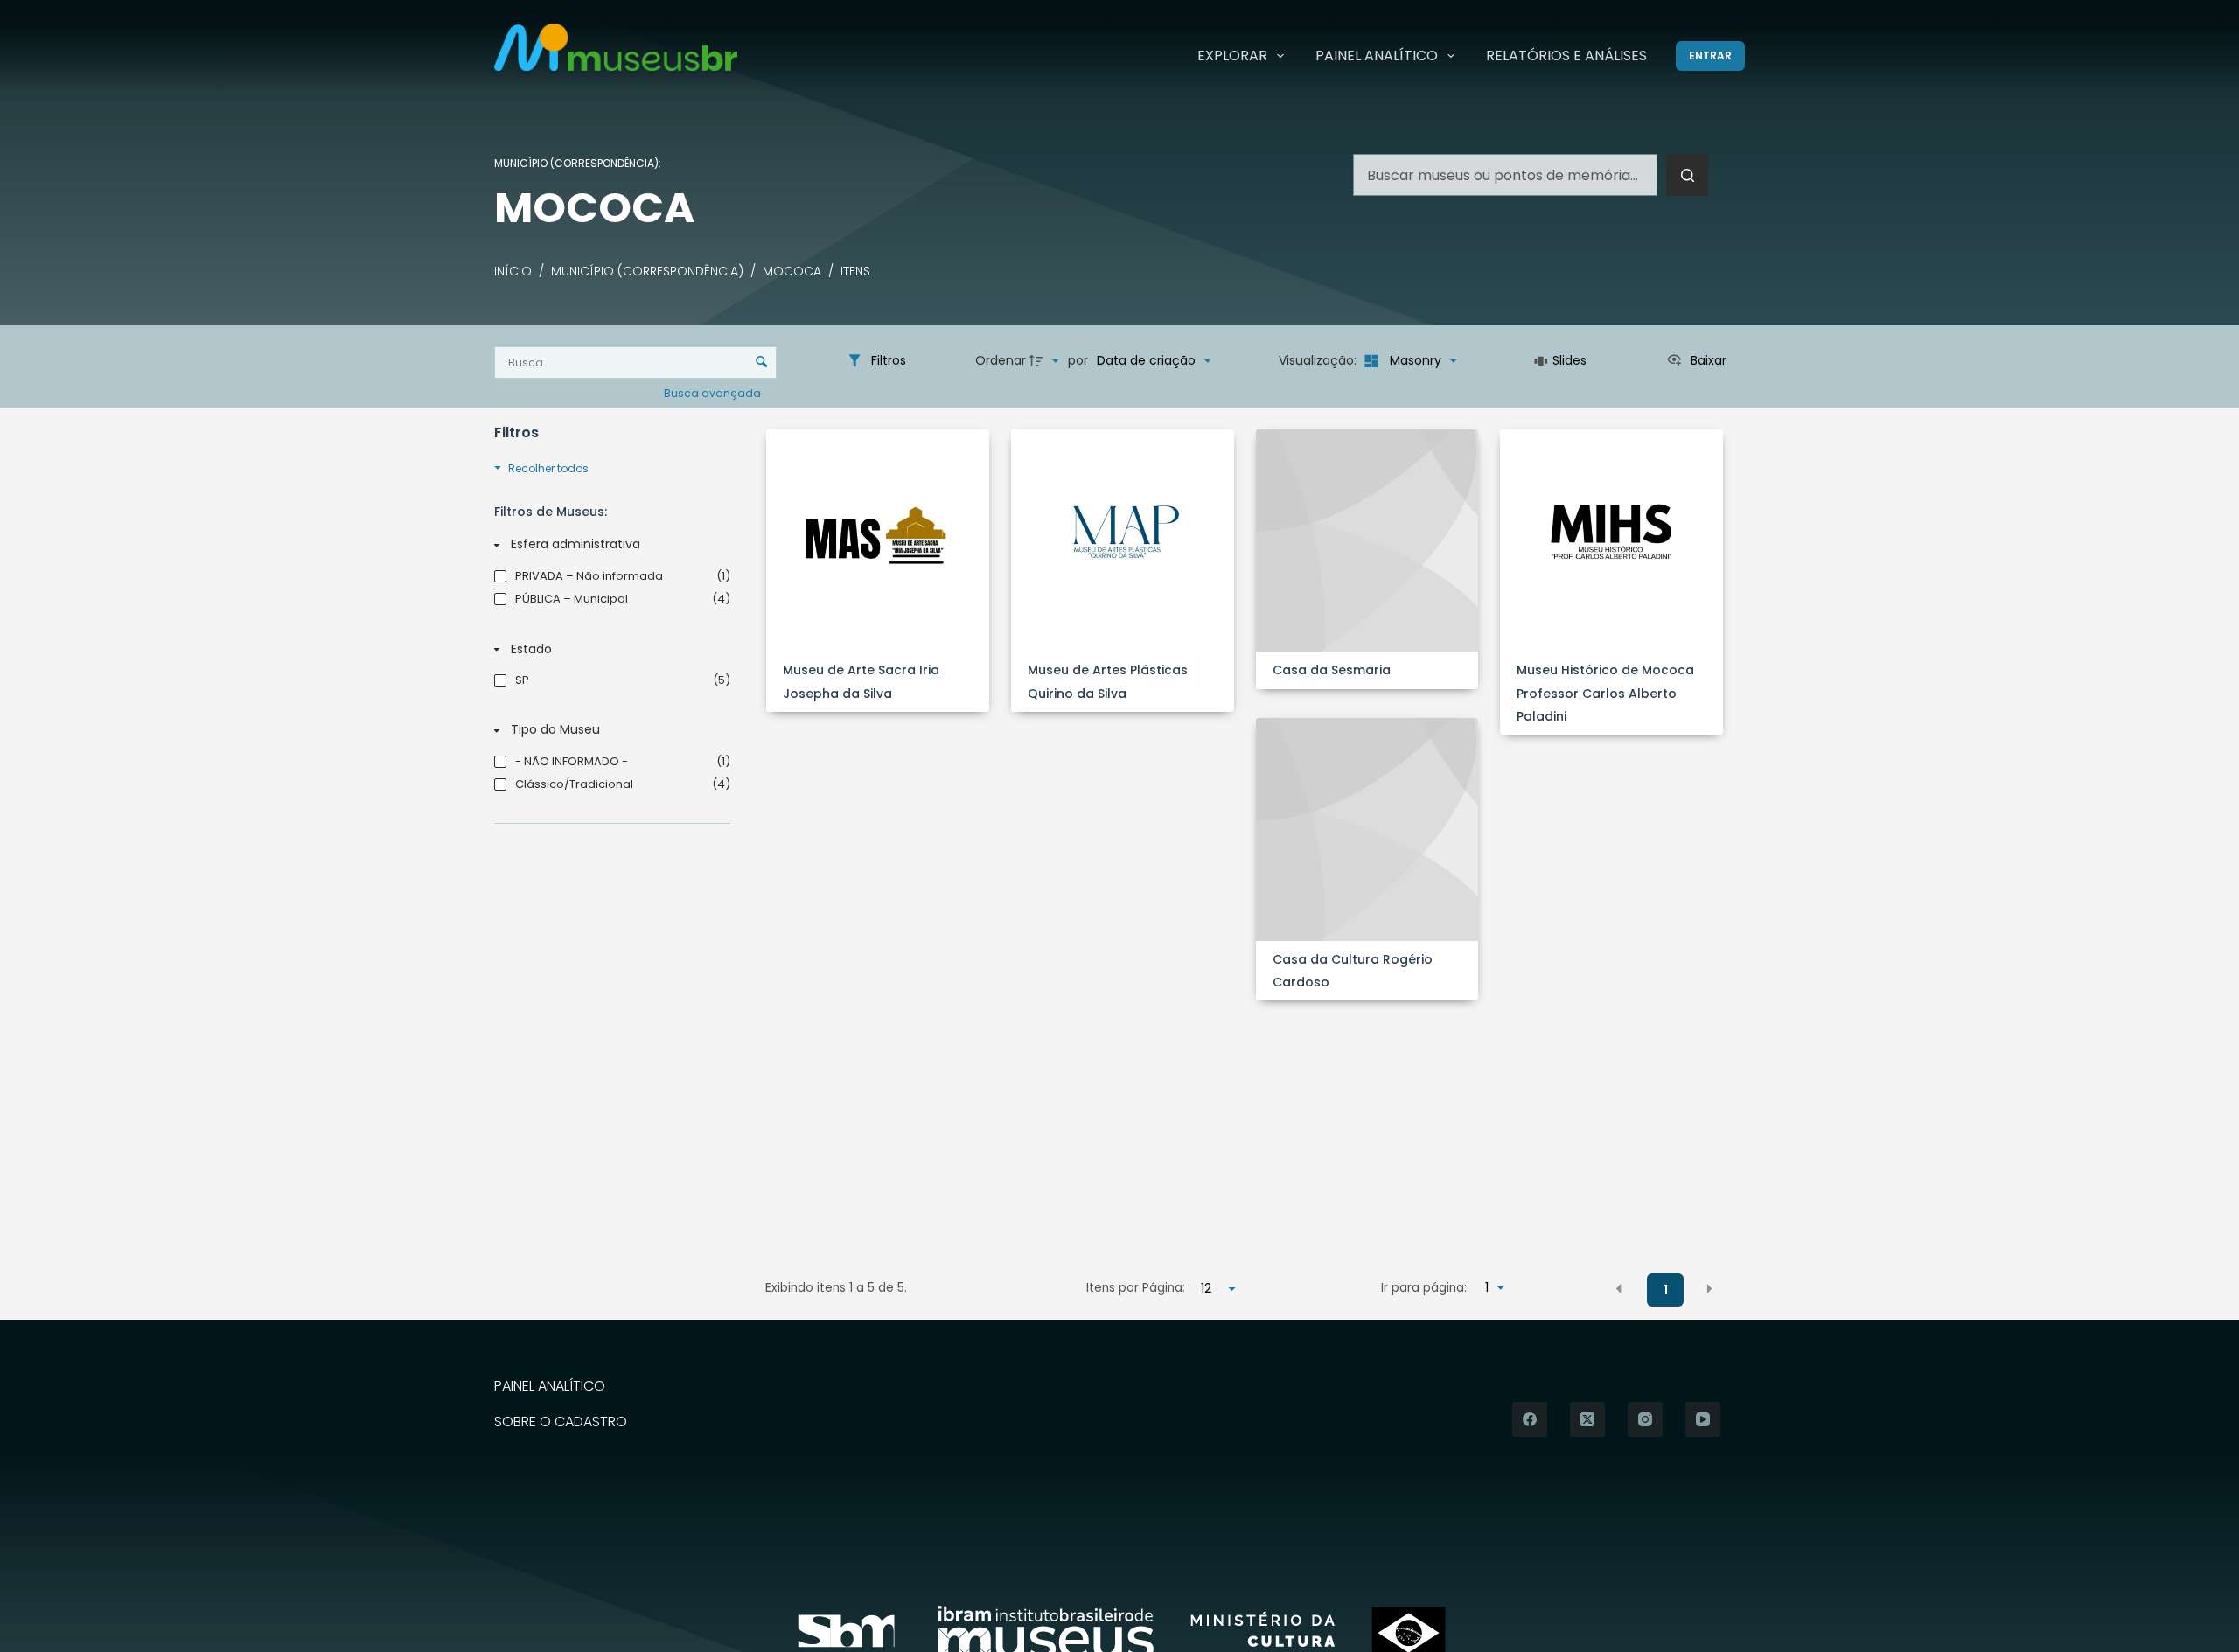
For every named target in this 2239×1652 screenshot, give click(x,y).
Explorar (1232, 56)
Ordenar (1001, 360)
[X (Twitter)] (1587, 1419)
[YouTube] (1703, 1419)
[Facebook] (1530, 1419)
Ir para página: (1424, 1288)
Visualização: (1319, 360)
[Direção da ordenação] (1046, 361)
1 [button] (1666, 1290)
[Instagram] (1645, 1419)
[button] (1619, 1289)
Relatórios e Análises (1566, 56)
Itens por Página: (1136, 1288)
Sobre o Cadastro (561, 1422)
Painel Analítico (1377, 56)
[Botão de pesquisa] (1687, 175)
